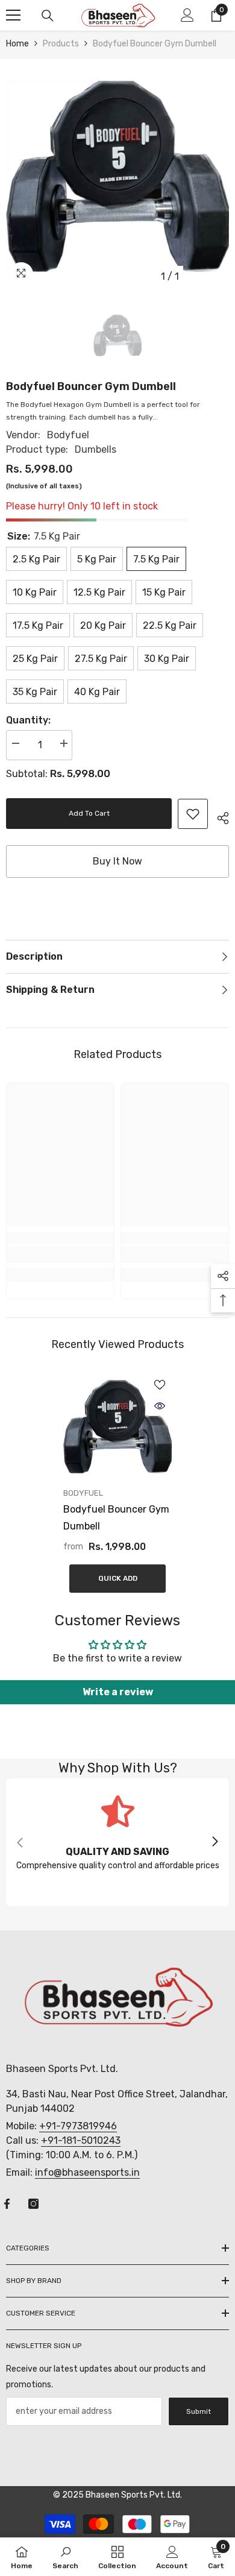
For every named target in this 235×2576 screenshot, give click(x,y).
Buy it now (117, 861)
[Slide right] (215, 1842)
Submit (199, 2411)
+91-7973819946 (78, 2126)
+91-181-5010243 (81, 2140)
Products (61, 44)
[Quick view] (160, 1406)
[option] (117, 177)
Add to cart (89, 813)
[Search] (48, 16)
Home (17, 44)
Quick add (118, 1578)
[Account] (187, 15)
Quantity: (28, 720)
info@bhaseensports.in (87, 2172)
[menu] (13, 15)
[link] (193, 814)
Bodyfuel (68, 435)
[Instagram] (33, 2204)
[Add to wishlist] (160, 1385)
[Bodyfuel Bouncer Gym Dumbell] (117, 1427)
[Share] (218, 816)
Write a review (118, 1692)
